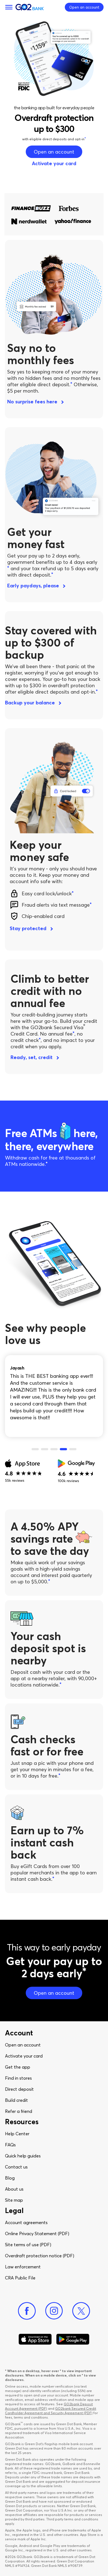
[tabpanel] (54, 1392)
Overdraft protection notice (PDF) (40, 2256)
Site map (14, 2200)
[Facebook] (27, 2311)
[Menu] (9, 7)
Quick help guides (23, 2156)
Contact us (16, 2167)
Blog (10, 2178)
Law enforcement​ (23, 2267)
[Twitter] (81, 2311)
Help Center (17, 2134)
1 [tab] (35, 1449)
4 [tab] (63, 1449)
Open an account (23, 2045)
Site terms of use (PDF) (28, 2245)
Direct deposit (19, 2089)
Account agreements (26, 2222)
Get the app (18, 2067)
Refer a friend (19, 2111)
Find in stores (18, 2078)
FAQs (10, 2145)
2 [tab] (45, 1449)
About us (14, 2189)
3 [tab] (54, 1449)
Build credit (16, 2100)
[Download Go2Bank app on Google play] (73, 2339)
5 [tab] (73, 1449)
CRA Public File (20, 2278)
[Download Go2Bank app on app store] (35, 2339)
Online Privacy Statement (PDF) (37, 2233)
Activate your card (24, 2056)
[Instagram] (54, 2311)
